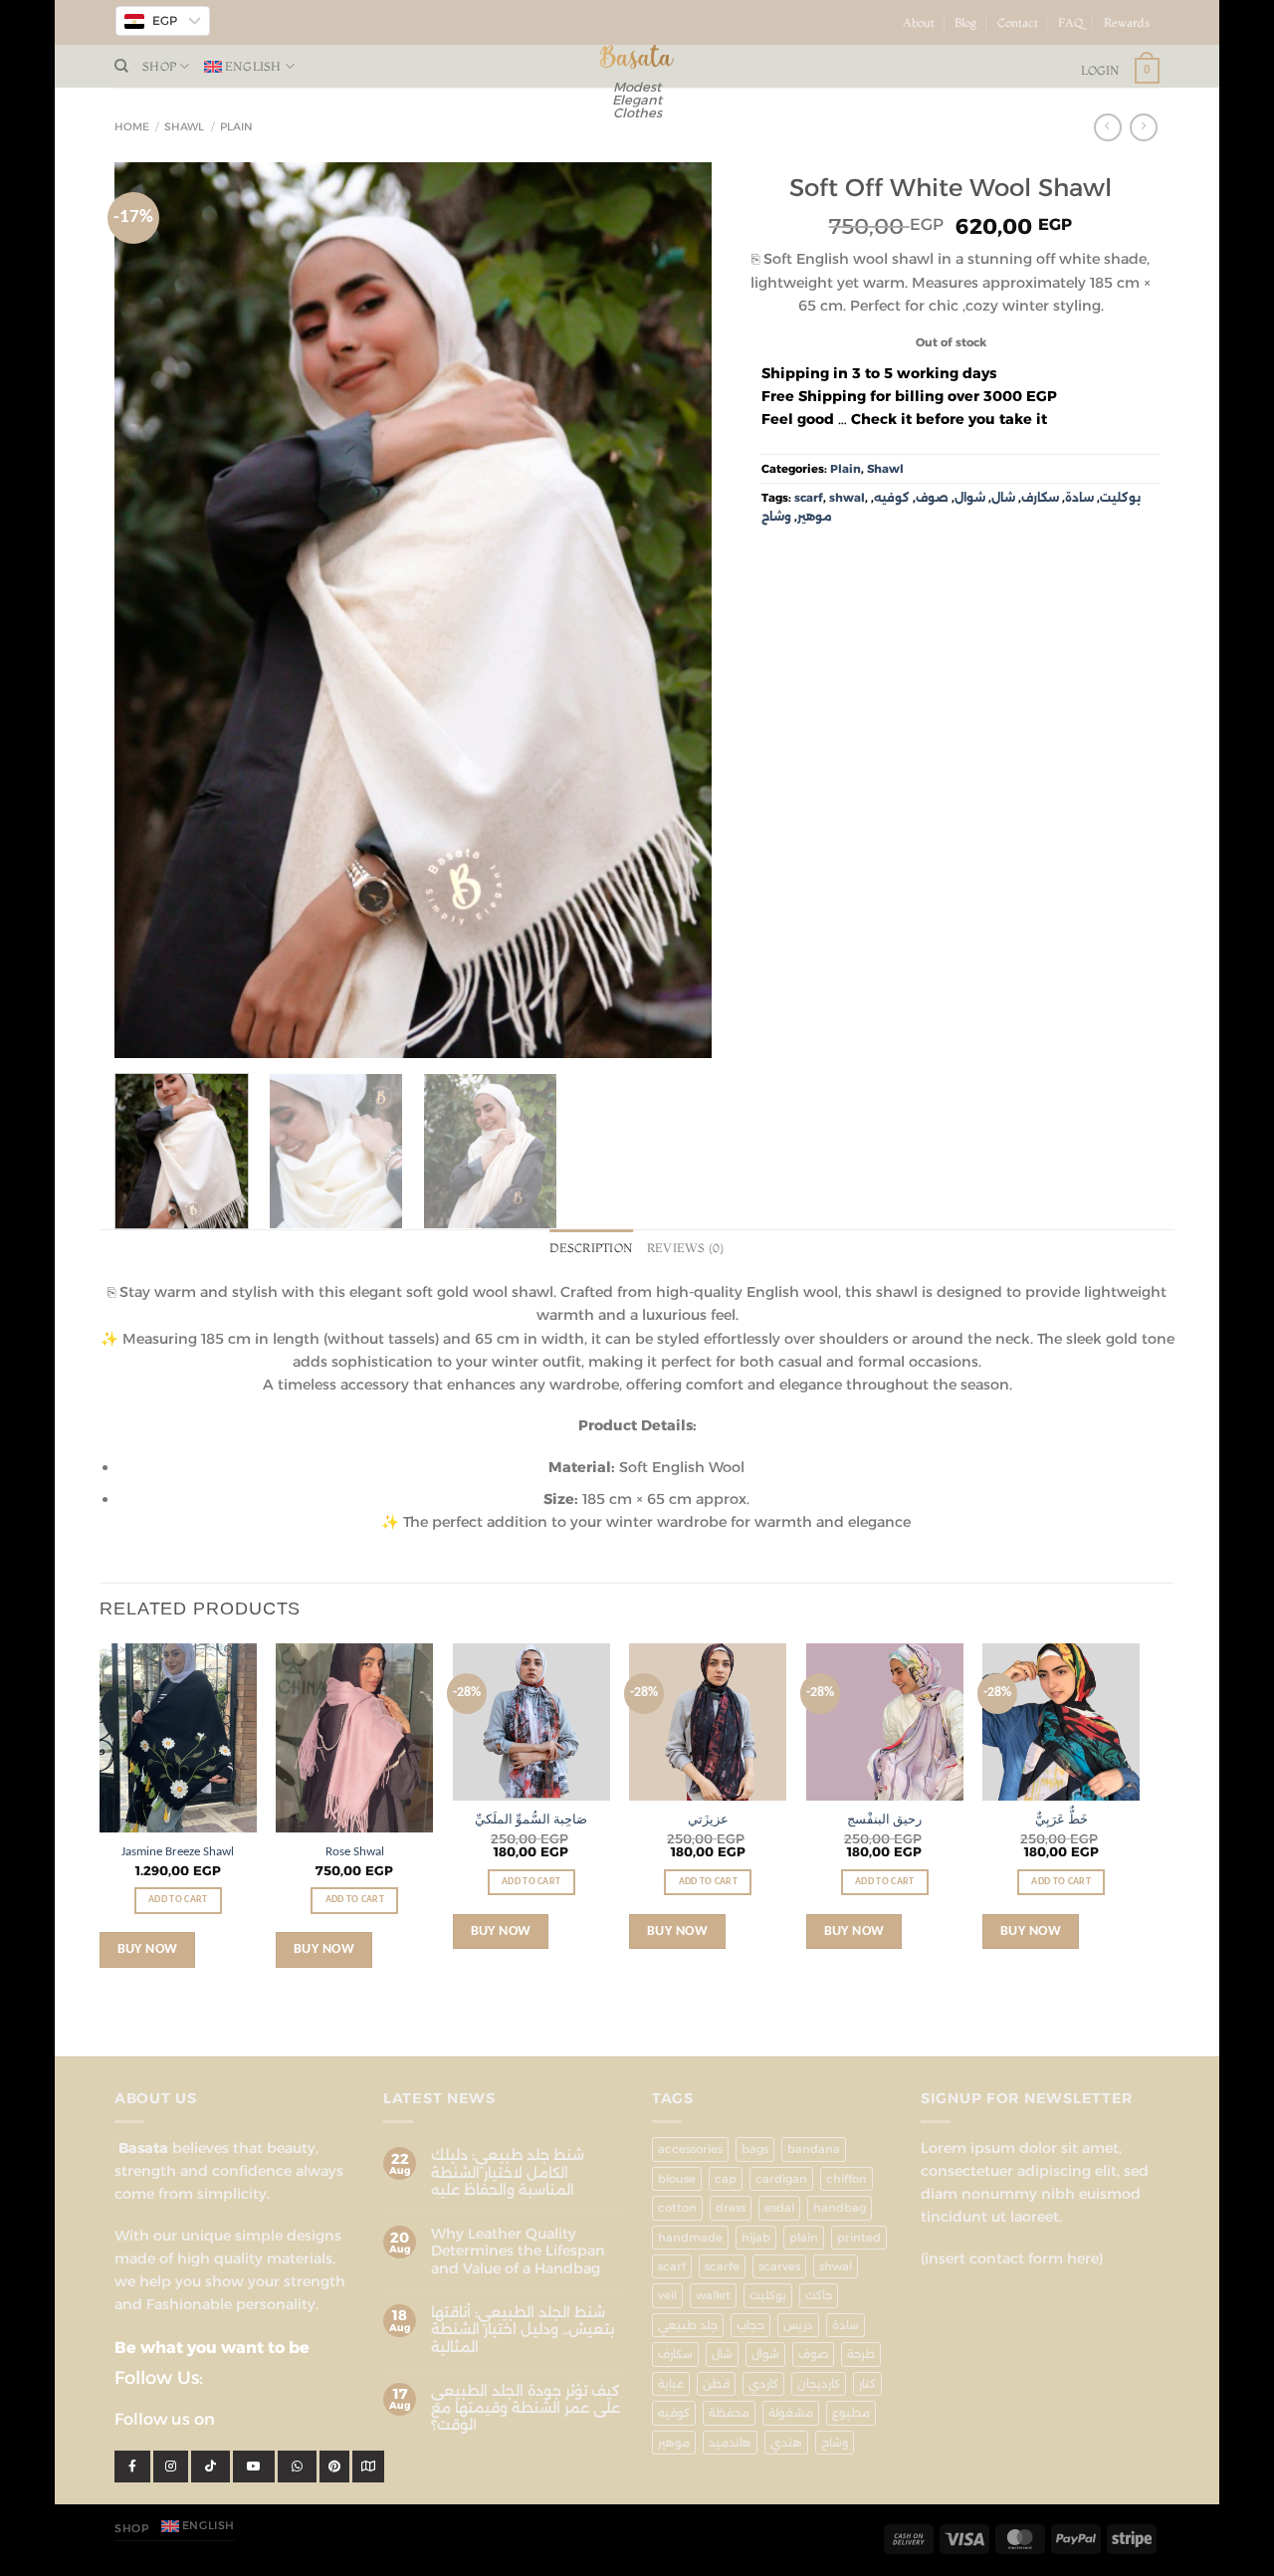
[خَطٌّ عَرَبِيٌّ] (1061, 1722)
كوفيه (892, 498)
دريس (798, 2325)
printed (859, 2238)
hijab (756, 2238)
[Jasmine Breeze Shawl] (178, 1737)
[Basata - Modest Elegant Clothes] (637, 57)
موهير (815, 517)
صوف (932, 498)
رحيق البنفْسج (884, 1820)
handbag (840, 2208)
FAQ (1071, 23)
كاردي (763, 2384)
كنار (867, 2384)
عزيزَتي (708, 1820)
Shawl (184, 127)
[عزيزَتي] (708, 1722)
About (919, 23)
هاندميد (730, 2443)
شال (1003, 498)
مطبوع (851, 2413)
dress (731, 2208)
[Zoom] (139, 1036)
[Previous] (151, 610)
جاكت (819, 2295)
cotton (677, 2208)
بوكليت (1120, 498)
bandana (814, 2149)
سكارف (1040, 498)
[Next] (675, 610)
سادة (1079, 498)
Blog (965, 23)
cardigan (781, 2179)
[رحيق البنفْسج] (885, 1722)
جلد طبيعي (688, 2325)
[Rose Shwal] (354, 1737)
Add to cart (178, 1900)
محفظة (729, 2413)
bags (755, 2149)
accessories (690, 2149)
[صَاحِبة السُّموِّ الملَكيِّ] (531, 1722)
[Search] (121, 66)
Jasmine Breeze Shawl (178, 1852)
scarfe (722, 2266)
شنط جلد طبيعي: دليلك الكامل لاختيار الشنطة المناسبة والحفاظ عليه (508, 2173)
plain (804, 2238)
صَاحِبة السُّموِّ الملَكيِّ (531, 1820)
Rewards (1127, 23)
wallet (713, 2295)
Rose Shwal (355, 1852)
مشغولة (791, 2413)
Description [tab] (591, 1248)
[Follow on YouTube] (1168, 31)
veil (667, 2295)
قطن (716, 2384)
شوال (970, 498)
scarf (809, 498)
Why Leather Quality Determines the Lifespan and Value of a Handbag (518, 2252)
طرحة (861, 2354)
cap (726, 2179)
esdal (779, 2208)
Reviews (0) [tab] (686, 1248)
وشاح (776, 517)
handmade (690, 2238)
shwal (847, 498)
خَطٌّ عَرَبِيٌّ (1062, 1820)
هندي (786, 2443)
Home (132, 127)
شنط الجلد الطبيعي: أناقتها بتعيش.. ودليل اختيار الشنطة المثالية (523, 2330)
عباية (671, 2384)
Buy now (148, 1949)
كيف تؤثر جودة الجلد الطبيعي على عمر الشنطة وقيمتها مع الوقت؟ (526, 2409)
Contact (1018, 23)
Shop (159, 67)
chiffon (847, 2179)
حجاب (750, 2325)
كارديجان (819, 2384)
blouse (677, 2179)
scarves (779, 2266)
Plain (236, 127)
